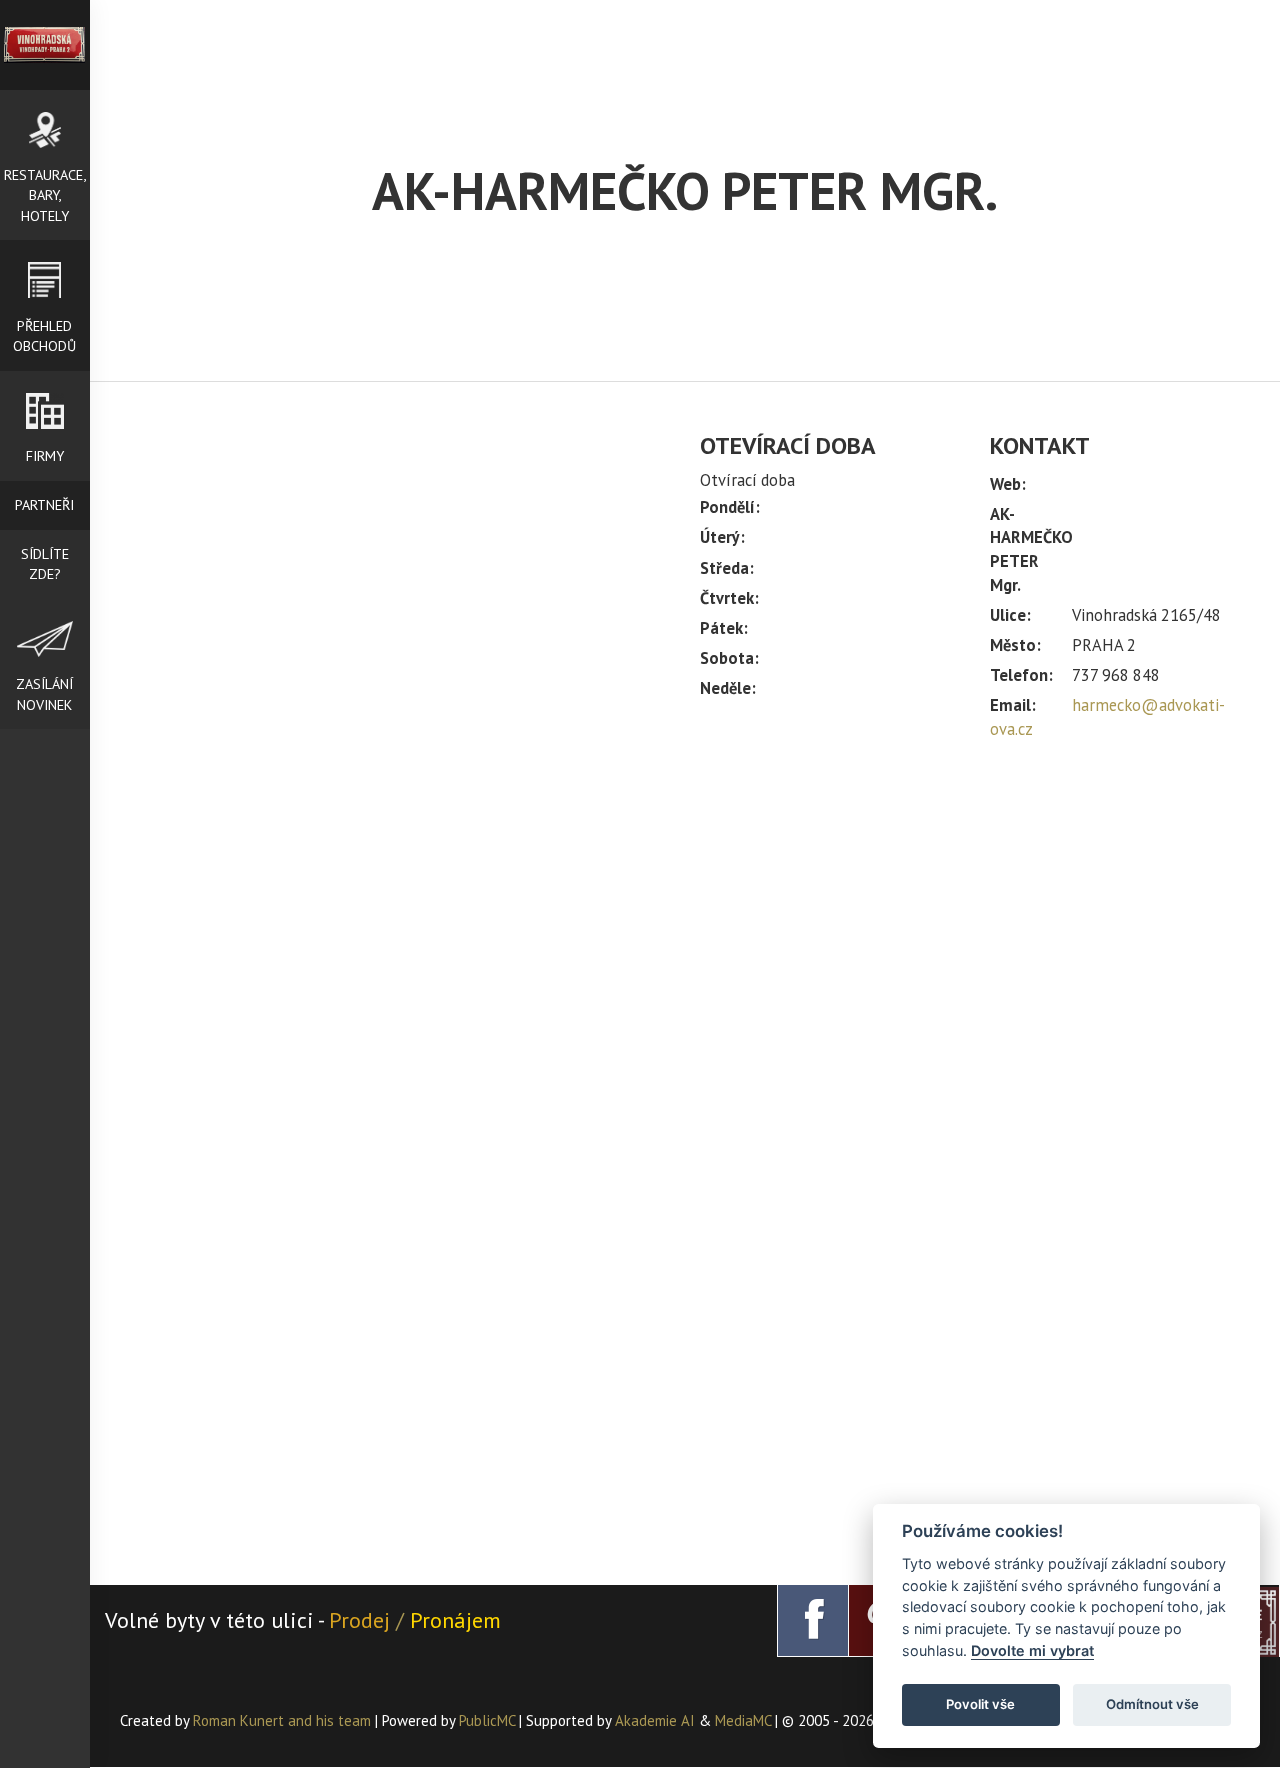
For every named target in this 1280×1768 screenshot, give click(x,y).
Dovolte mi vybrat (1032, 1650)
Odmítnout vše (1152, 1704)
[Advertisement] (975, 922)
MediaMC (743, 1720)
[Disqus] (395, 729)
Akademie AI (655, 1720)
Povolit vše (980, 1704)
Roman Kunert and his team (284, 1720)
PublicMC (487, 1720)
